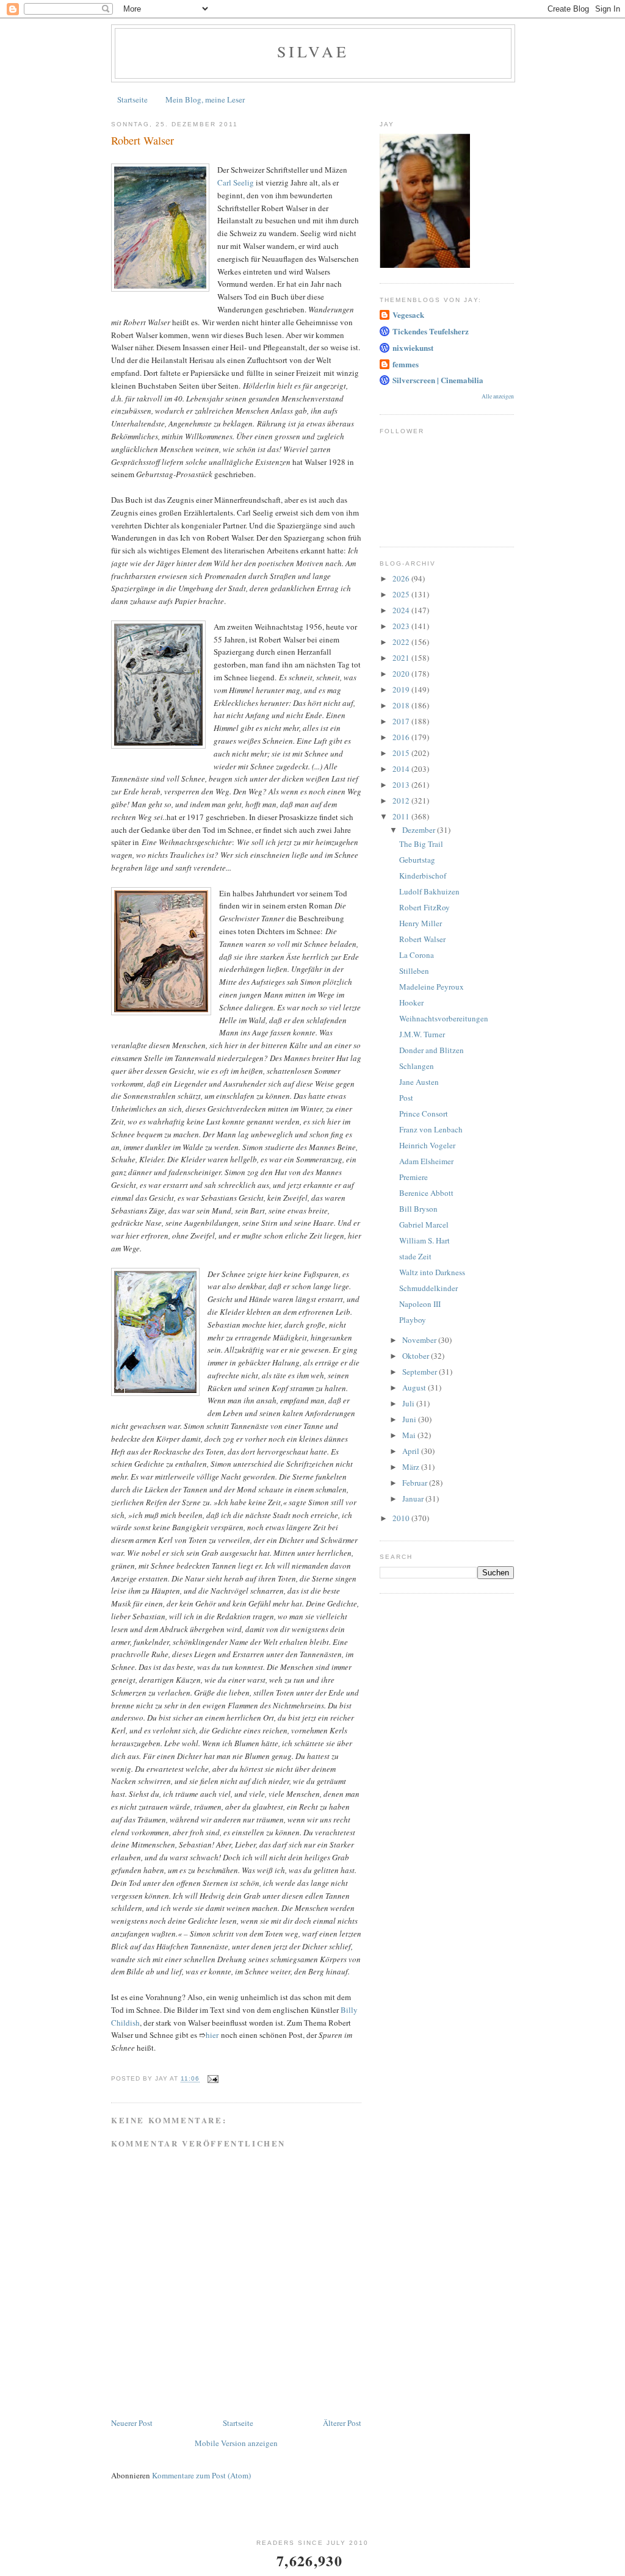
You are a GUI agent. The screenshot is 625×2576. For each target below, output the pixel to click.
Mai (410, 1435)
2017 (402, 721)
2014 (402, 769)
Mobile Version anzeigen (236, 2443)
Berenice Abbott (426, 1193)
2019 (402, 689)
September (421, 1372)
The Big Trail (421, 844)
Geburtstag (417, 860)
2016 (402, 737)
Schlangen (417, 1066)
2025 (402, 594)
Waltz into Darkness (432, 1272)
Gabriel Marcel (424, 1225)
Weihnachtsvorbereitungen (444, 1018)
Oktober (417, 1356)
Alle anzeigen (498, 396)
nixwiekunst (413, 347)
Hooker (411, 1002)
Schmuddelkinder (428, 1288)
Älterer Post (342, 2423)
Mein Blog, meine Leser (205, 99)
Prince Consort (424, 1114)
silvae (313, 51)
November (420, 1340)
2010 (402, 1518)
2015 (402, 753)
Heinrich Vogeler (427, 1145)
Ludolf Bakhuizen (429, 891)
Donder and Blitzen (432, 1050)
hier (212, 2035)
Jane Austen (419, 1082)
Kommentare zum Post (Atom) (201, 2475)
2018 (402, 705)
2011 (402, 816)
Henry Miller (421, 923)
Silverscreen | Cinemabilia (438, 380)
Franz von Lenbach (431, 1129)
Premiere (414, 1177)
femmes (406, 364)
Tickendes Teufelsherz (431, 331)
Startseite (132, 99)
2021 (402, 658)
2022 (402, 642)
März (412, 1467)
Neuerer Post (132, 2423)
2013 (402, 785)
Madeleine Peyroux (432, 987)
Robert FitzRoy (424, 907)
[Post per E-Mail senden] (213, 2079)
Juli (409, 1403)
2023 (402, 626)
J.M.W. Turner (422, 1034)
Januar (414, 1498)
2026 (402, 578)
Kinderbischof (423, 876)
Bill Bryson (418, 1209)
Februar (416, 1483)
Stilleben (414, 971)
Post (406, 1098)
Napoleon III (420, 1304)
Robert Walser (422, 939)
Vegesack (408, 315)
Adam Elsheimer (426, 1161)
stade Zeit (415, 1256)
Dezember (420, 830)
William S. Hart (424, 1240)
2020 (402, 674)
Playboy (413, 1320)
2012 (402, 801)
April (412, 1451)
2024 (402, 610)
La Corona (417, 955)
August (415, 1387)
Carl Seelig (236, 182)
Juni (410, 1419)
